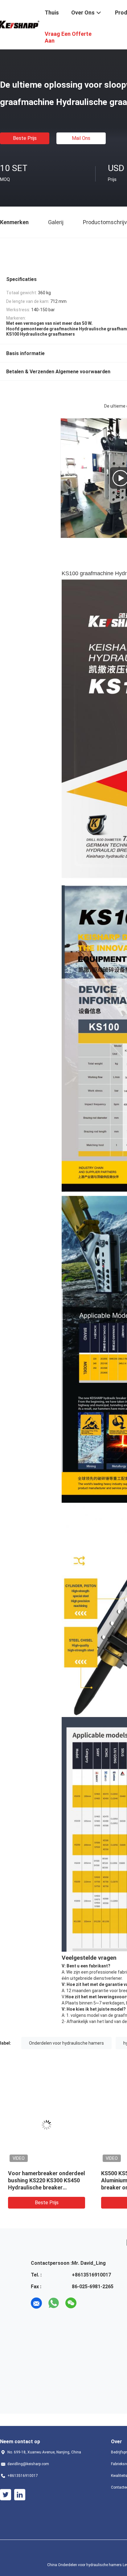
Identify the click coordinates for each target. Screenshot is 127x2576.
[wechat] (71, 2303)
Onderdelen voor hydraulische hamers (66, 2043)
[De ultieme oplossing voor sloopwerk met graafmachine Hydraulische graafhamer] (47, 2125)
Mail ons (81, 138)
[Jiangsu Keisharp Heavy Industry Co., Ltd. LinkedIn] (20, 2495)
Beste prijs (25, 138)
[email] (36, 2303)
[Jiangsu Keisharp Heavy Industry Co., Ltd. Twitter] (6, 2495)
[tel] (88, 2303)
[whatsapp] (54, 2303)
